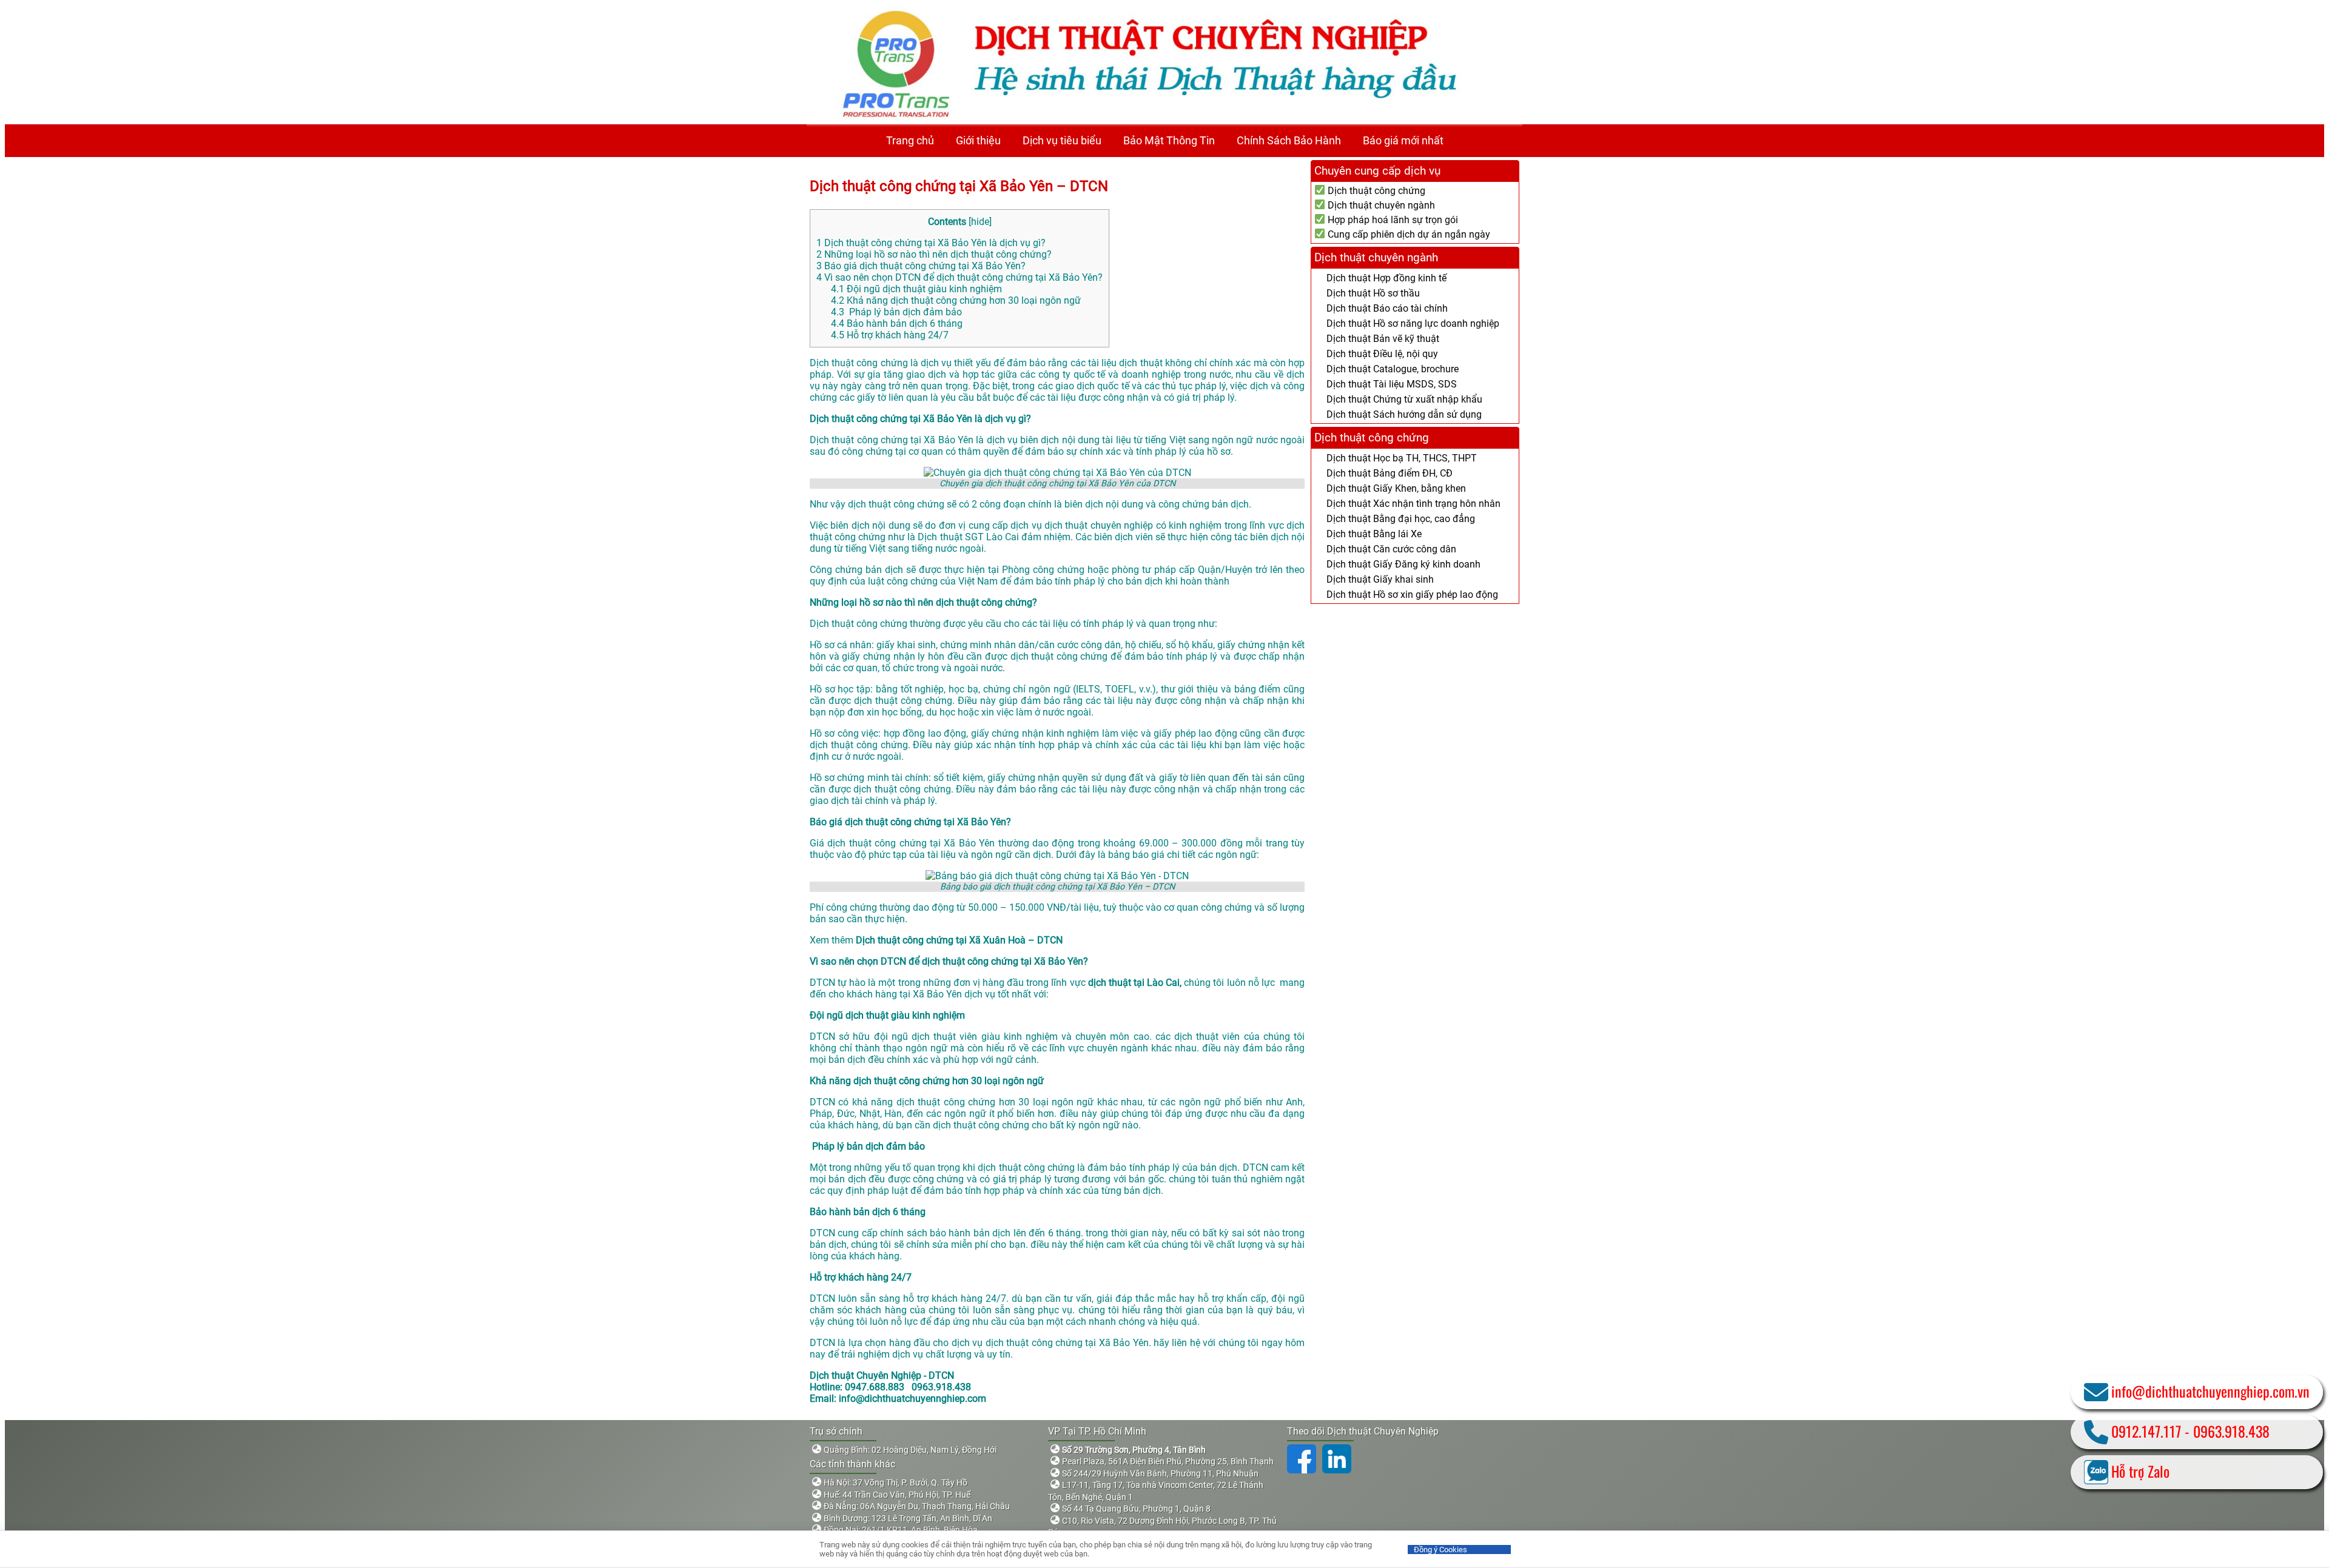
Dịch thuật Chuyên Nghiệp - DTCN (882, 1375)
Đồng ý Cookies (1440, 1550)
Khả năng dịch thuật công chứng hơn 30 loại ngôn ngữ (956, 300)
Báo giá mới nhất (1403, 140)
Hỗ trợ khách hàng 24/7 (890, 335)
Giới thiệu (978, 140)
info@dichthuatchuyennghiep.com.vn (2210, 1391)
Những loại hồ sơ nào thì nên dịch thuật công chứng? (934, 254)
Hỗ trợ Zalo (2140, 1471)
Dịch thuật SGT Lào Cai (968, 537)
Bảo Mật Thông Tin (1169, 140)
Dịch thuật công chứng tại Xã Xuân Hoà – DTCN (959, 940)
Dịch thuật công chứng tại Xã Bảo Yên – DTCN (959, 186)
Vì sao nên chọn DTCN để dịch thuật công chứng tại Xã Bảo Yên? (959, 277)
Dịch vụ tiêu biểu (1062, 140)
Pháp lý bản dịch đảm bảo (896, 312)
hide (980, 222)
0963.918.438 (2231, 1431)
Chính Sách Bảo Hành (1289, 140)
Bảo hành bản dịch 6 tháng (897, 323)
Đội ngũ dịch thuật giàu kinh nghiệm (916, 289)
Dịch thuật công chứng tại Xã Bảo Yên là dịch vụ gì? (931, 243)
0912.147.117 (2146, 1431)
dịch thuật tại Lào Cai (1134, 983)
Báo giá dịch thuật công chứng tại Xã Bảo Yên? (921, 266)
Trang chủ (910, 140)
